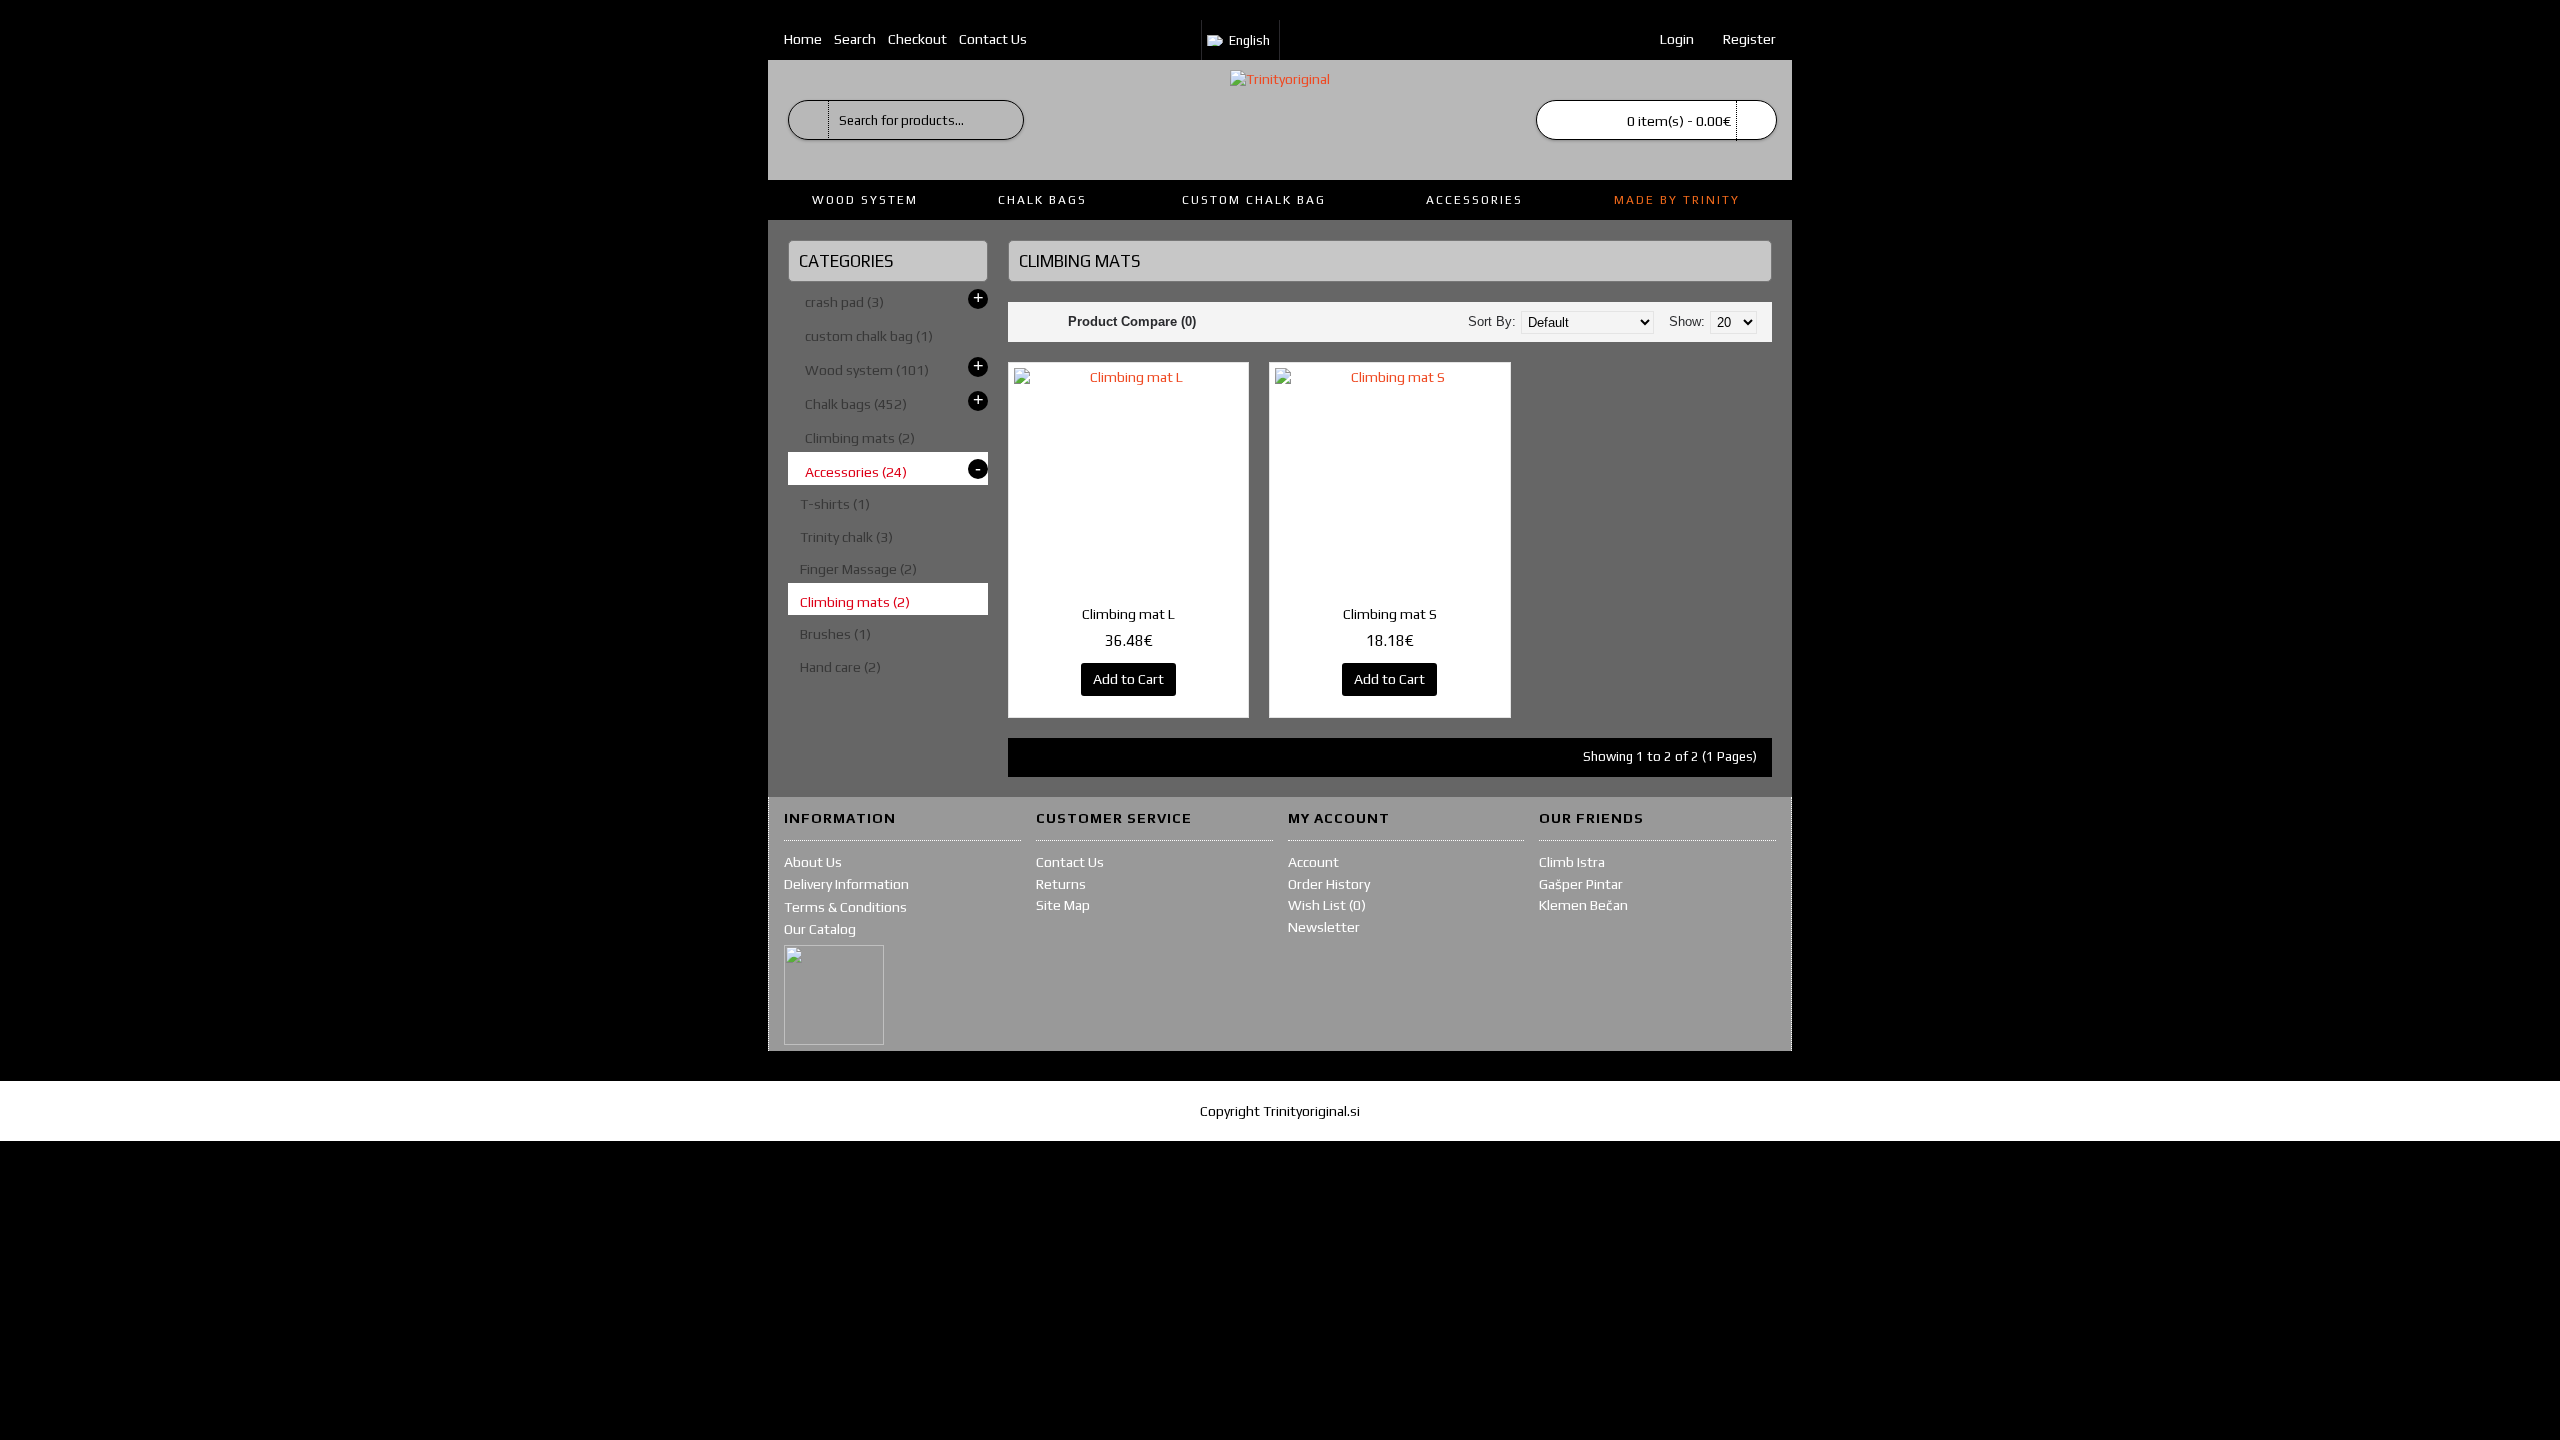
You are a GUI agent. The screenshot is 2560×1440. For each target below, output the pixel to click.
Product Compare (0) (1132, 321)
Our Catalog (820, 929)
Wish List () (1327, 905)
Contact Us (1070, 862)
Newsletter (1324, 927)
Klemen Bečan (1583, 905)
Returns (1061, 884)
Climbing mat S (1390, 614)
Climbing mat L (1128, 614)
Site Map (1063, 905)
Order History (1329, 884)
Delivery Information (846, 884)
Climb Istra (1572, 862)
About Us (813, 862)
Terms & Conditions (845, 907)
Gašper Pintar (1581, 884)
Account (1313, 862)
